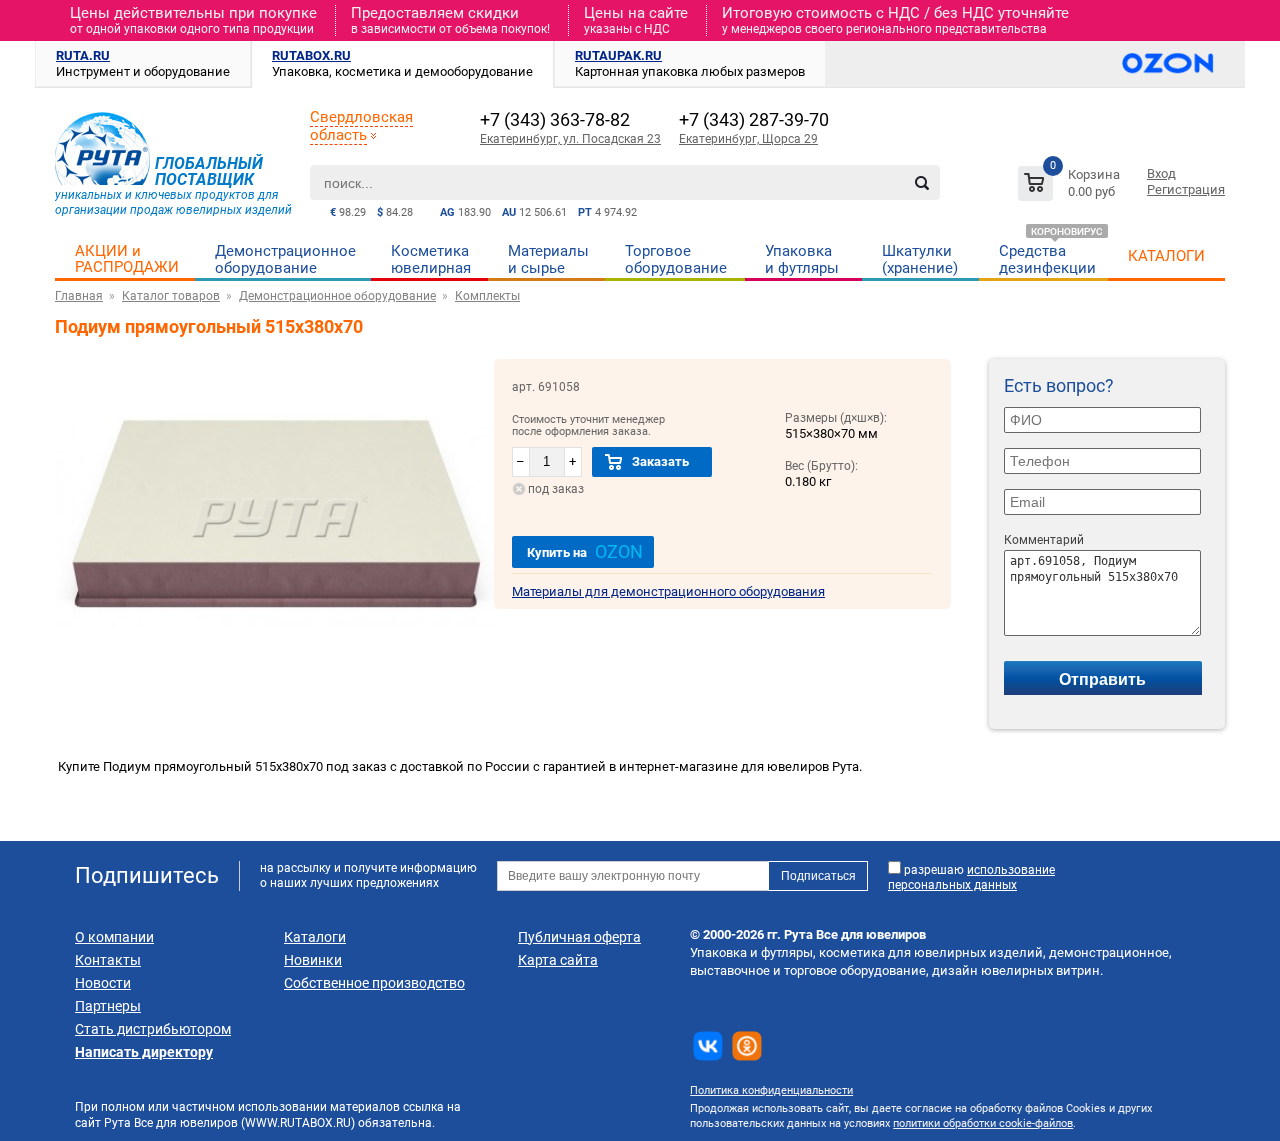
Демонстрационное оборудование (285, 259)
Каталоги (315, 937)
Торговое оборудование (676, 259)
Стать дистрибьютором (153, 1029)
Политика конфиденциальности (771, 1090)
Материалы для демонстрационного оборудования (668, 591)
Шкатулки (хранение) (920, 259)
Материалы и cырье (548, 259)
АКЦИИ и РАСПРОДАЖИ (127, 259)
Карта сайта (558, 960)
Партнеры (108, 1006)
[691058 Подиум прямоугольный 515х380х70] (274, 673)
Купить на (585, 551)
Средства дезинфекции (1047, 259)
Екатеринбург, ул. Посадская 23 (570, 139)
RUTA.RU (83, 55)
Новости (103, 983)
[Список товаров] (1071, 186)
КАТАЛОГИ (1166, 256)
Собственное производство (374, 983)
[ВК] (708, 1046)
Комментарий (1044, 540)
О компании (114, 937)
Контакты (108, 960)
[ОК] (747, 1046)
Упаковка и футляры (802, 259)
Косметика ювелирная (431, 259)
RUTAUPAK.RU (618, 55)
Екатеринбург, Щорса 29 (748, 139)
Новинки (313, 960)
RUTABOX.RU (311, 55)
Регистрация (1186, 189)
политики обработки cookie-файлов (983, 1123)
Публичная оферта (579, 937)
